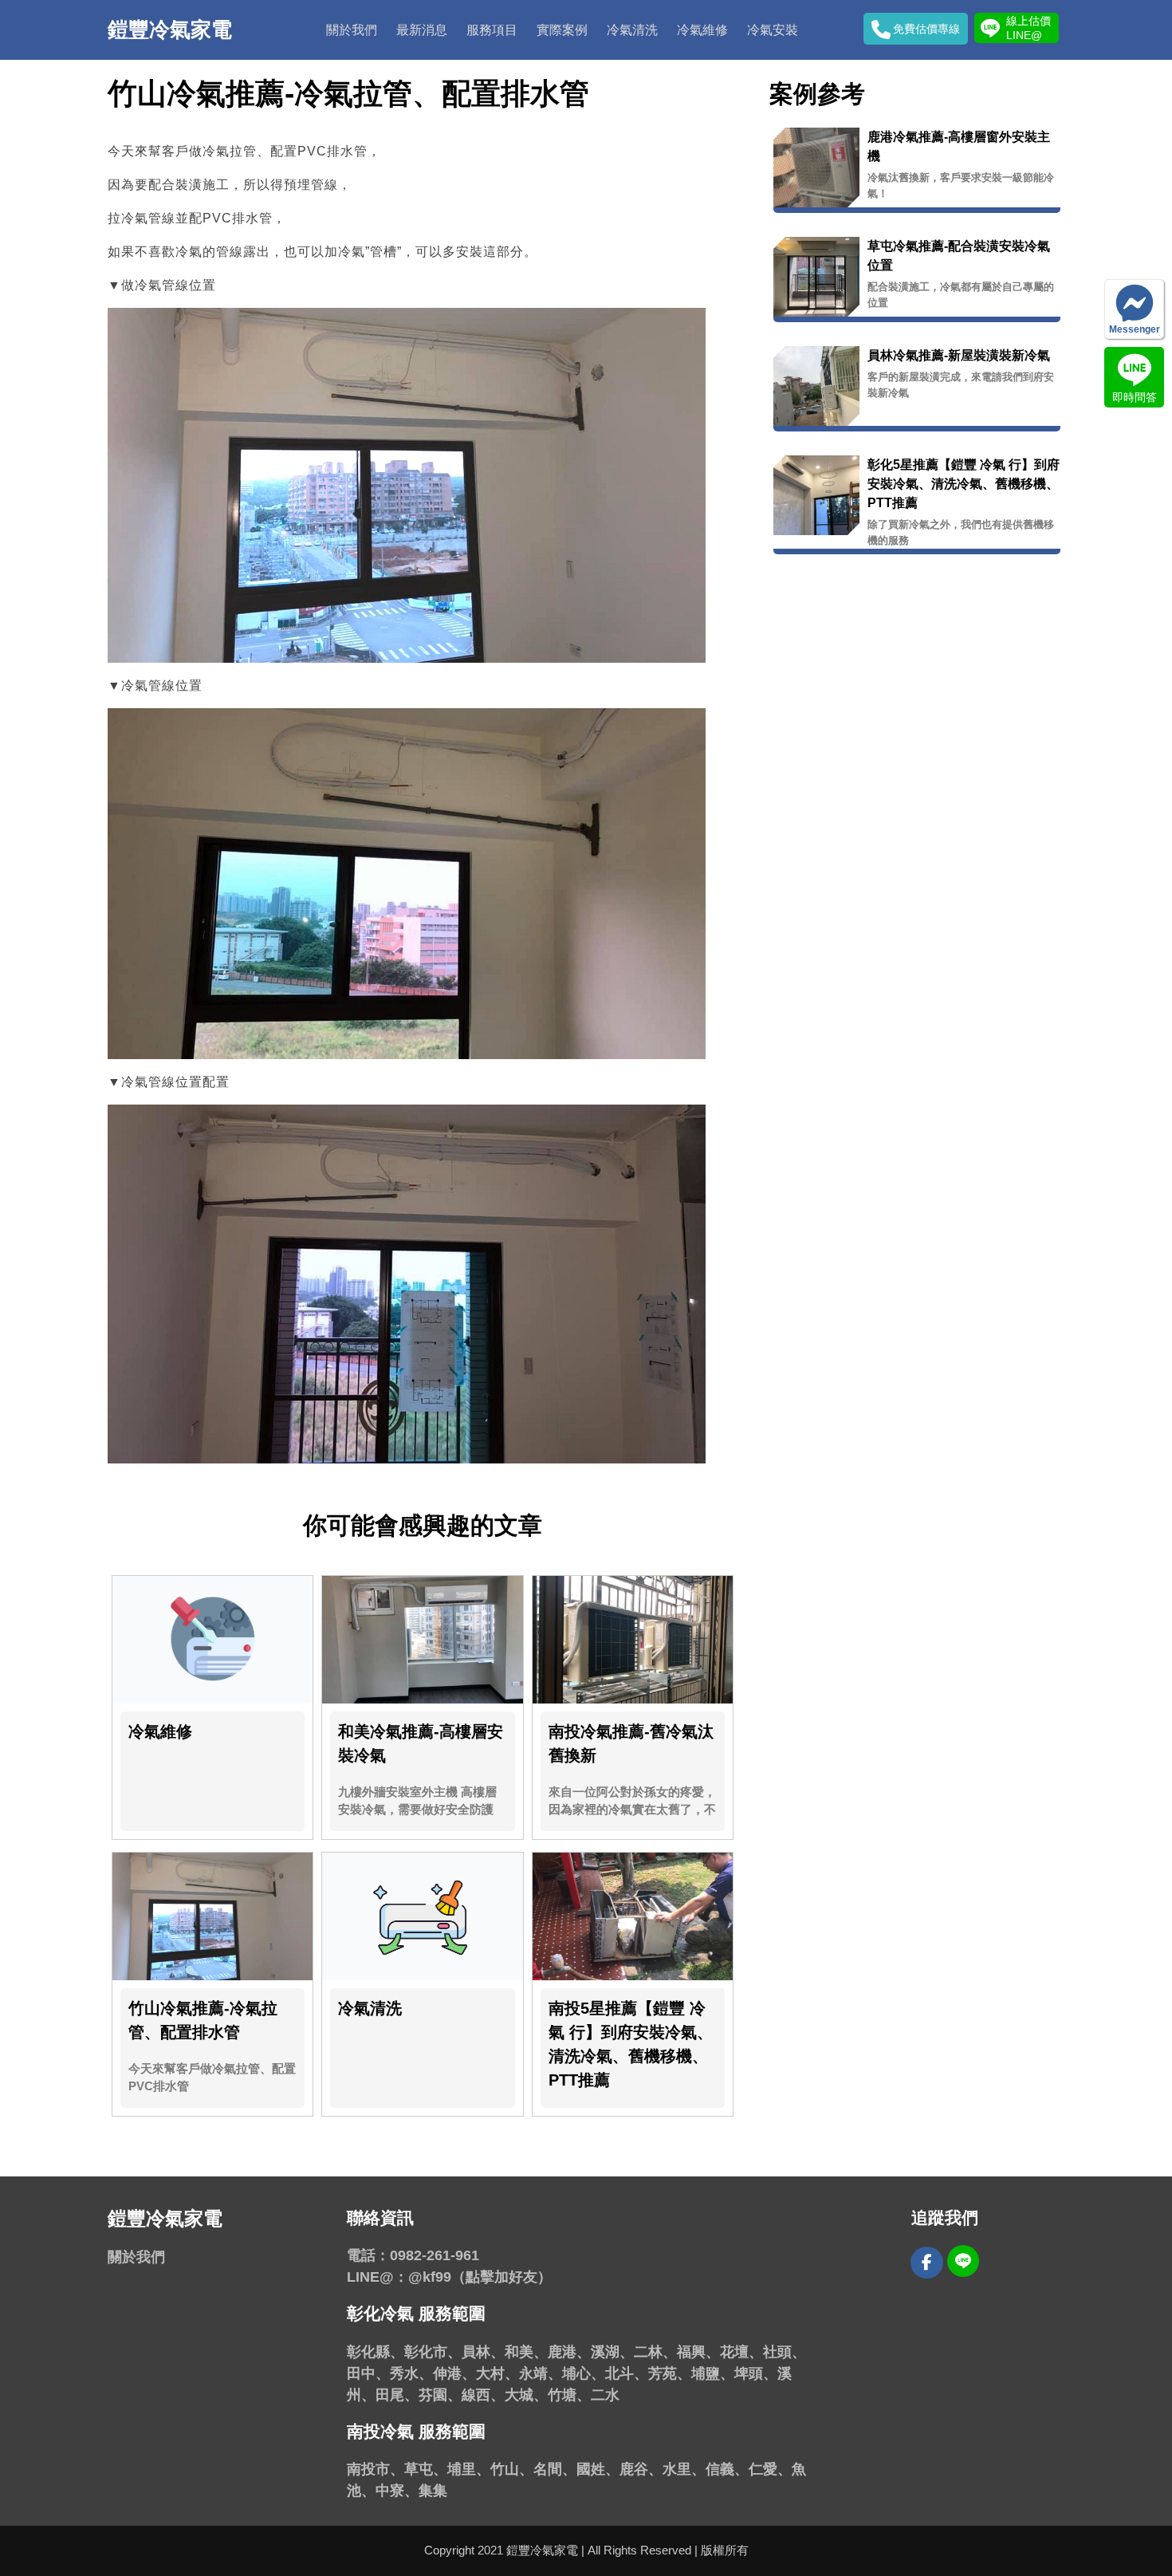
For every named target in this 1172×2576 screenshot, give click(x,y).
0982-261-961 (435, 2255)
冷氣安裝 (773, 30)
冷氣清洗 (632, 30)
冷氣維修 (702, 30)
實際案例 (562, 30)
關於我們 (352, 30)
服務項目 (492, 30)
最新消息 (422, 30)
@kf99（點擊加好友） (480, 2277)
